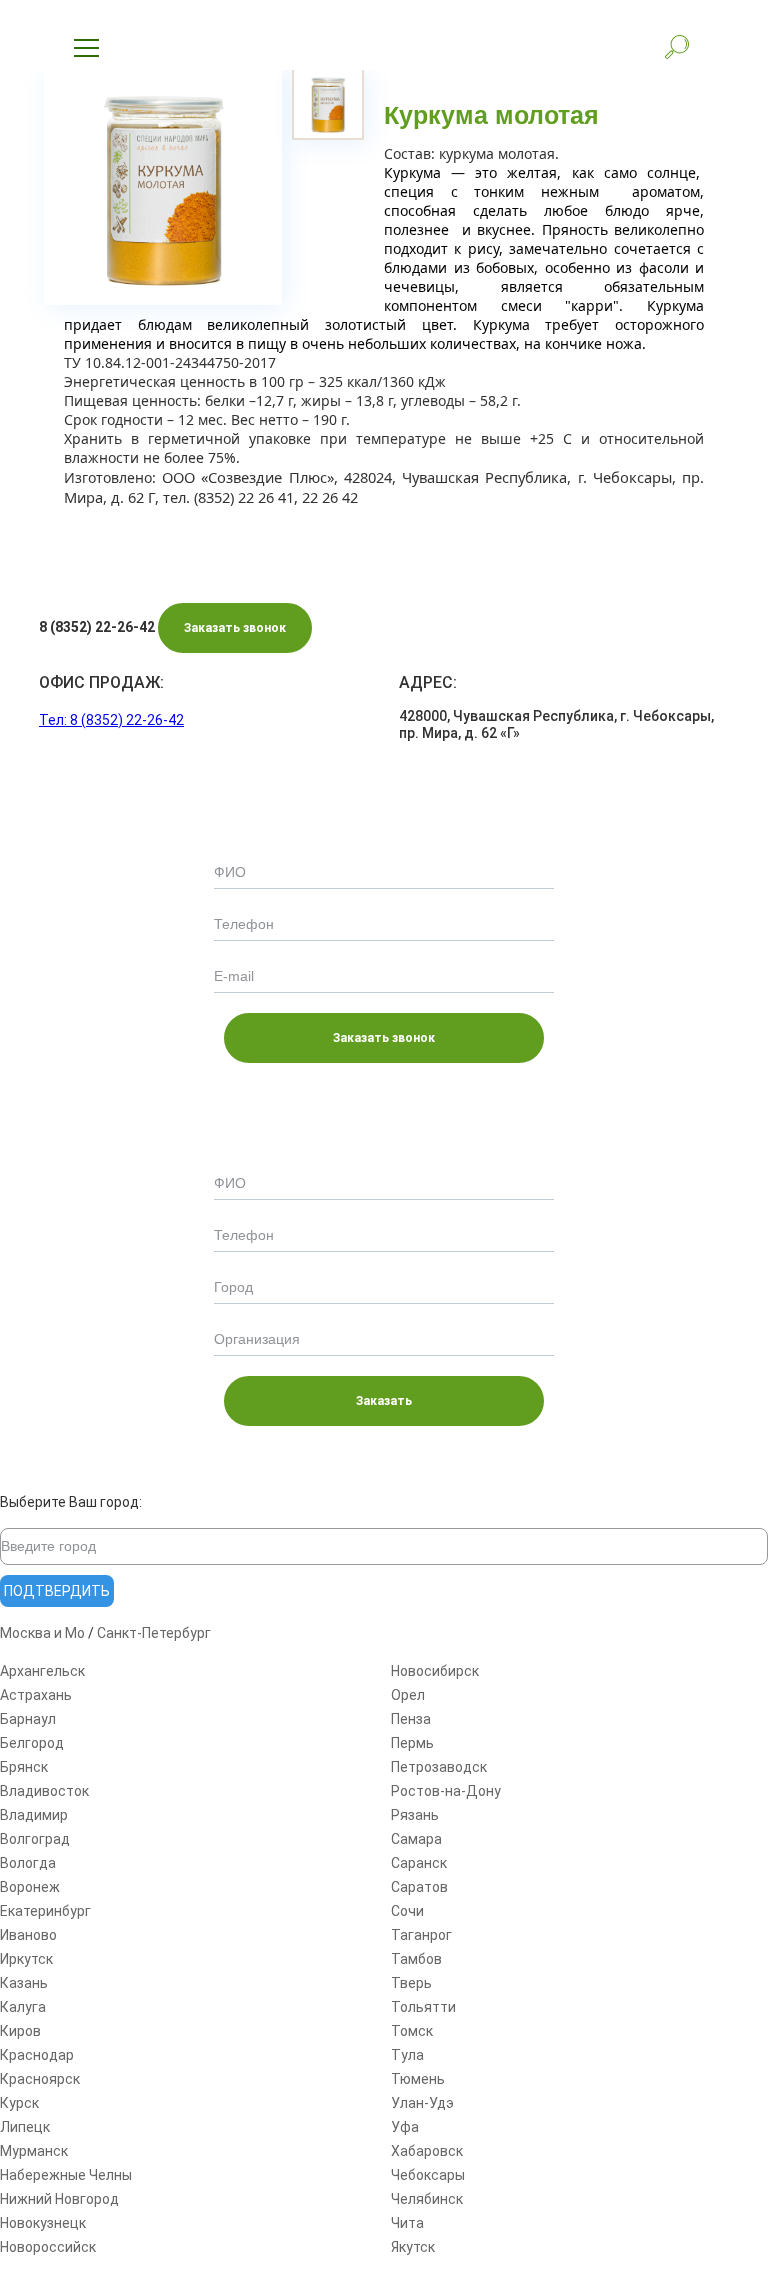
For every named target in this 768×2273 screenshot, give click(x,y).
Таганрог (421, 1935)
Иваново (28, 1935)
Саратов (419, 1887)
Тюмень (418, 2079)
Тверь (411, 1983)
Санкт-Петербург (154, 1633)
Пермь (412, 1743)
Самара (416, 1839)
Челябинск (427, 2199)
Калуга (23, 2007)
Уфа (405, 2127)
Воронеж (30, 1887)
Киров (20, 2031)
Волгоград (35, 1839)
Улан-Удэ (422, 2103)
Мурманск (34, 2151)
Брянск (24, 1767)
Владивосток (44, 1791)
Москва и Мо (42, 1633)
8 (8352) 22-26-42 (97, 627)
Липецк (25, 2127)
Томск (412, 2031)
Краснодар (37, 2055)
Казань (24, 1983)
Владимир (34, 1815)
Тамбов (416, 1959)
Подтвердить (57, 1591)
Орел (408, 1695)
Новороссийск (48, 2247)
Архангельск (42, 1671)
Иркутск (26, 1959)
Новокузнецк (43, 2223)
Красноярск (40, 2079)
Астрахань (36, 1695)
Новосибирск (435, 1671)
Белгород (32, 1743)
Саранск (419, 1863)
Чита (407, 2223)
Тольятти (423, 2007)
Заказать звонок (235, 628)
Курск (19, 2103)
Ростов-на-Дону (446, 1791)
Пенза (411, 1719)
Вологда (28, 1863)
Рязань (415, 1815)
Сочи (407, 1911)
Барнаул (28, 1719)
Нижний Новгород (59, 2199)
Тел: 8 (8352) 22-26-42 (111, 720)
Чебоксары (428, 2175)
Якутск (413, 2247)
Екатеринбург (45, 1911)
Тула (407, 2055)
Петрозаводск (439, 1767)
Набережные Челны (66, 2175)
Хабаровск (427, 2151)
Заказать (384, 1401)
